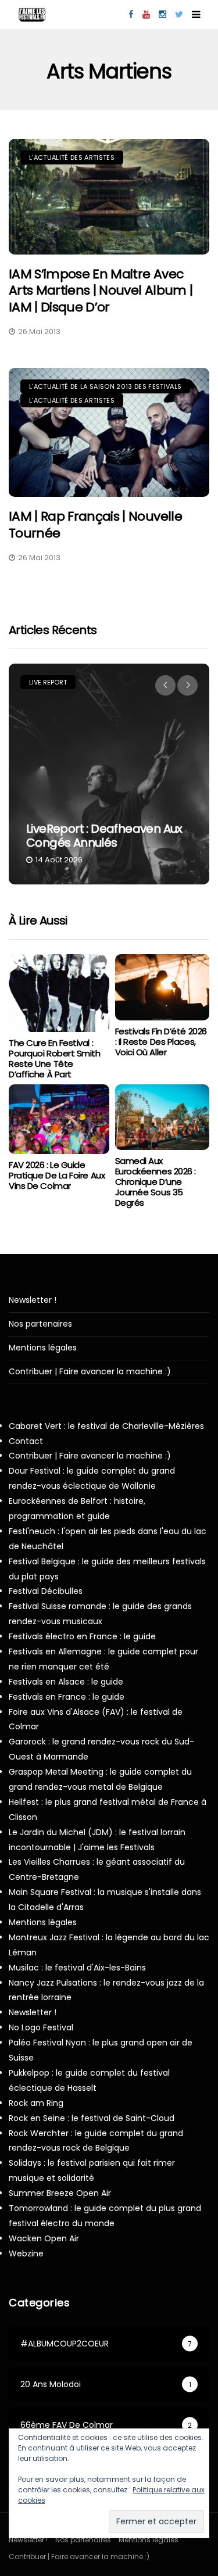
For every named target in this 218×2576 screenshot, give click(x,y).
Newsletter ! (33, 1300)
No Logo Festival (41, 2027)
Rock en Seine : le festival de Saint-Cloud (92, 2118)
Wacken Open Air (44, 2238)
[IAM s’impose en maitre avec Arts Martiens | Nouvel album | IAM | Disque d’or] (109, 197)
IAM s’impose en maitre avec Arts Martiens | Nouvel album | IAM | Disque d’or (101, 291)
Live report (48, 682)
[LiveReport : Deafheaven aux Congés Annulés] (109, 774)
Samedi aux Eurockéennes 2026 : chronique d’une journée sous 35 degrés (156, 1182)
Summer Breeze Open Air (60, 2193)
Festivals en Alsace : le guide (66, 1682)
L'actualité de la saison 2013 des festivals (105, 386)
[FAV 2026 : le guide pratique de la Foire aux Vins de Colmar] (59, 1119)
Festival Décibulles (46, 1591)
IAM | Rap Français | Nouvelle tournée (95, 525)
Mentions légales (43, 1348)
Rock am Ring (36, 2103)
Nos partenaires (40, 1324)
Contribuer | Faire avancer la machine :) (90, 1372)
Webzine (26, 2253)
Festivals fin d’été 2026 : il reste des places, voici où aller (161, 1042)
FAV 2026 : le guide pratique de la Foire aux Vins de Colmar (57, 1175)
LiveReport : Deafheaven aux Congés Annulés (104, 836)
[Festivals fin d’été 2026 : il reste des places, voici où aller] (162, 987)
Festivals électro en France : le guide (82, 1636)
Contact (26, 1441)
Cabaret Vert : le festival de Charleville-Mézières (106, 1426)
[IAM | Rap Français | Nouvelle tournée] (109, 432)
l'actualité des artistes (72, 157)
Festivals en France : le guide (67, 1697)
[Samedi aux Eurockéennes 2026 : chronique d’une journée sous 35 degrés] (162, 1117)
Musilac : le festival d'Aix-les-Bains (77, 1968)
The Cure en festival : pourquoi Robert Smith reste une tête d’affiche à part (55, 1058)
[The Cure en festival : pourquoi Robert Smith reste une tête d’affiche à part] (59, 993)
